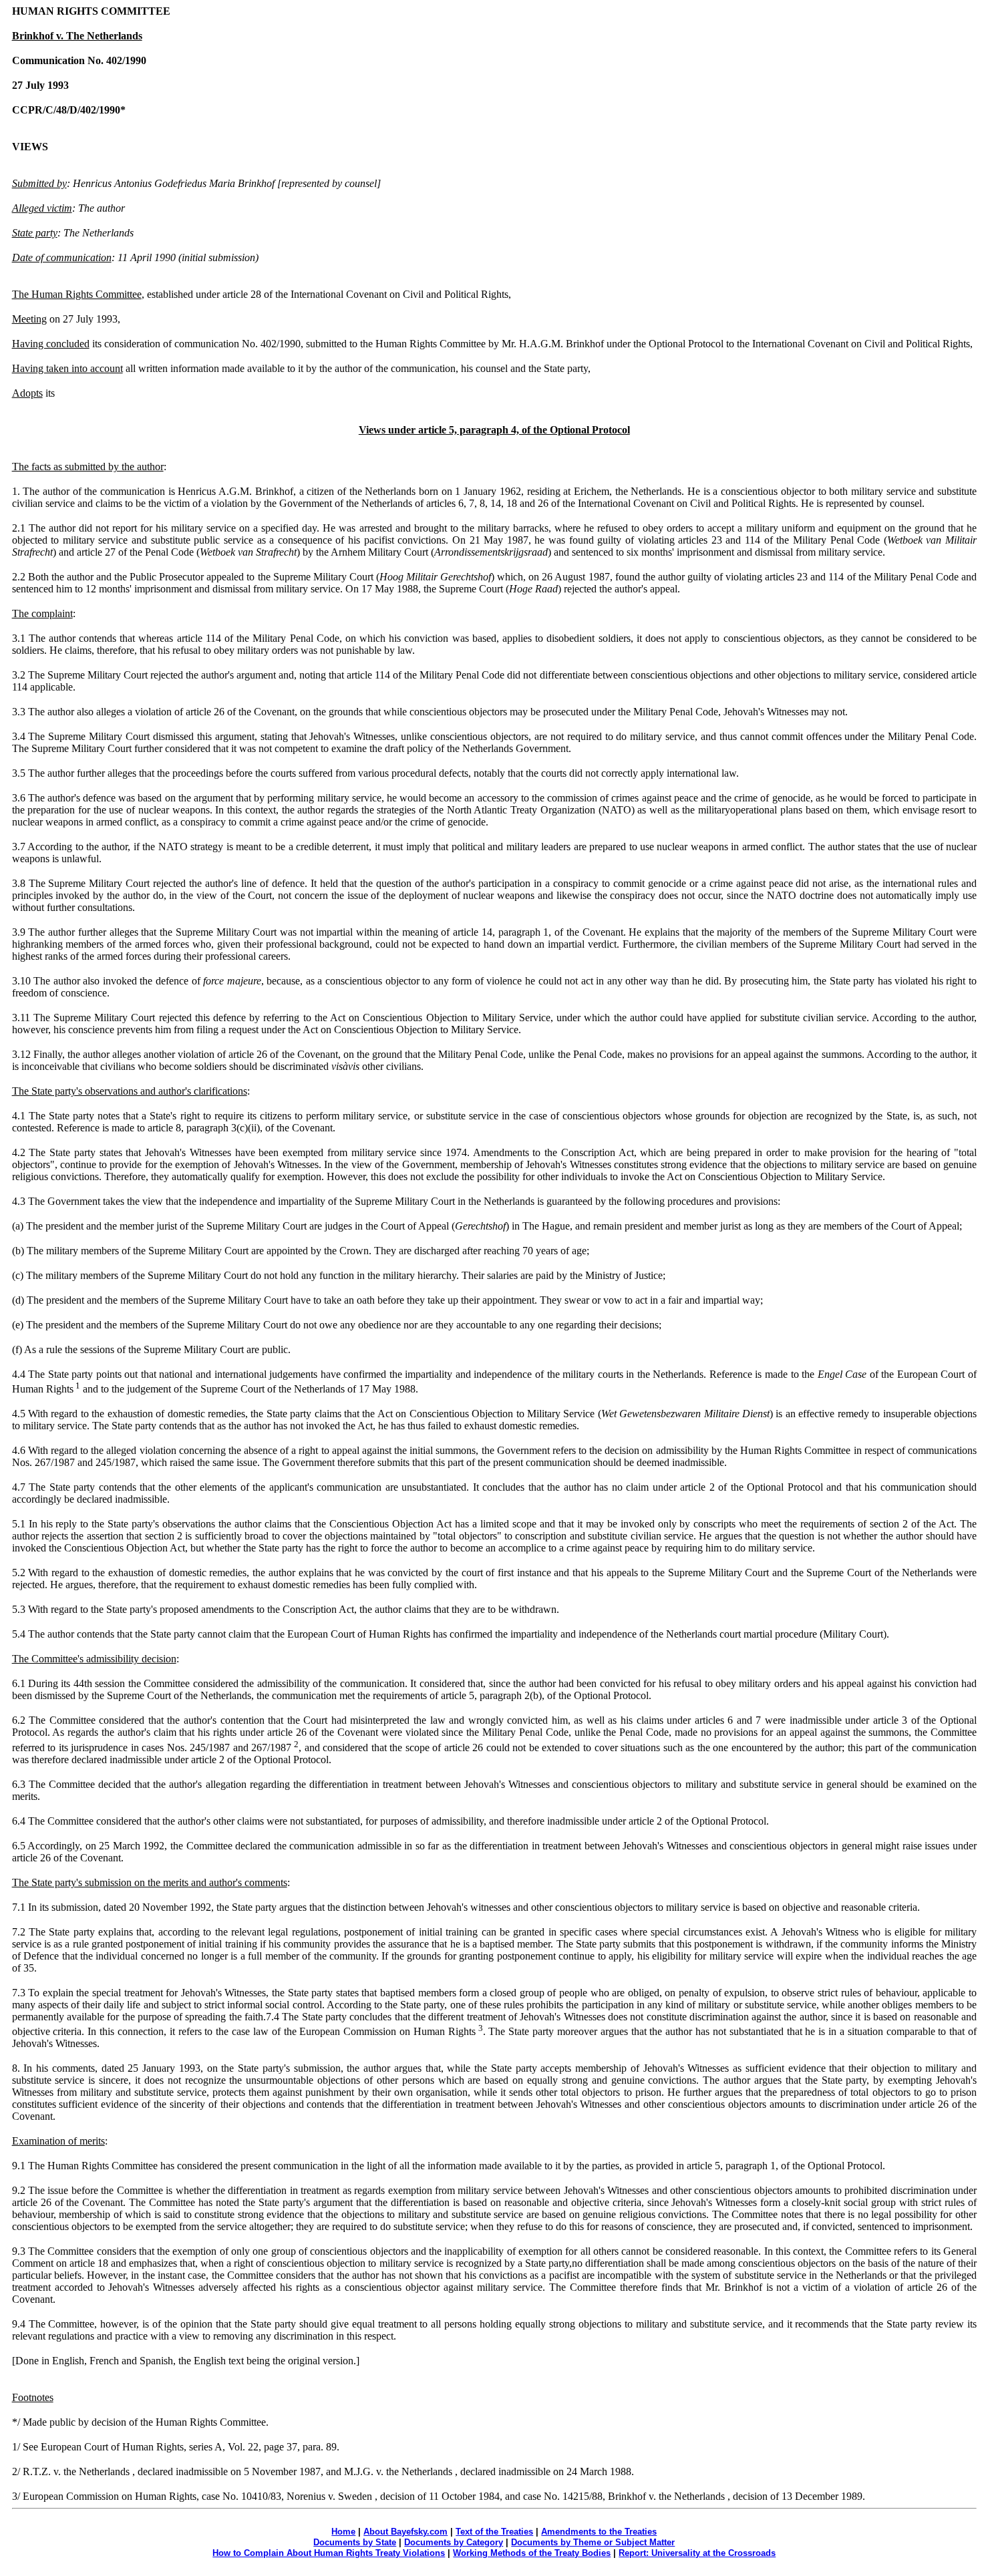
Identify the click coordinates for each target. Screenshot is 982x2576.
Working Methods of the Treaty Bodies (532, 2553)
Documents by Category (454, 2542)
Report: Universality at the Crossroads (697, 2553)
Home (343, 2532)
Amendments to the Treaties (599, 2532)
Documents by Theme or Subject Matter (593, 2542)
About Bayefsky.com (405, 2532)
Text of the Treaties (494, 2532)
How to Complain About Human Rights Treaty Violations (329, 2553)
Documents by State (355, 2542)
